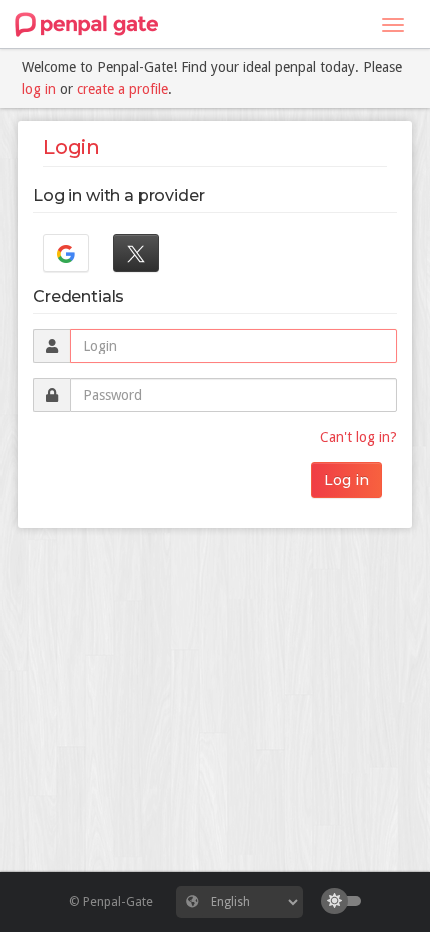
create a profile (122, 89)
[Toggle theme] (346, 901)
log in (39, 89)
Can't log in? (358, 437)
